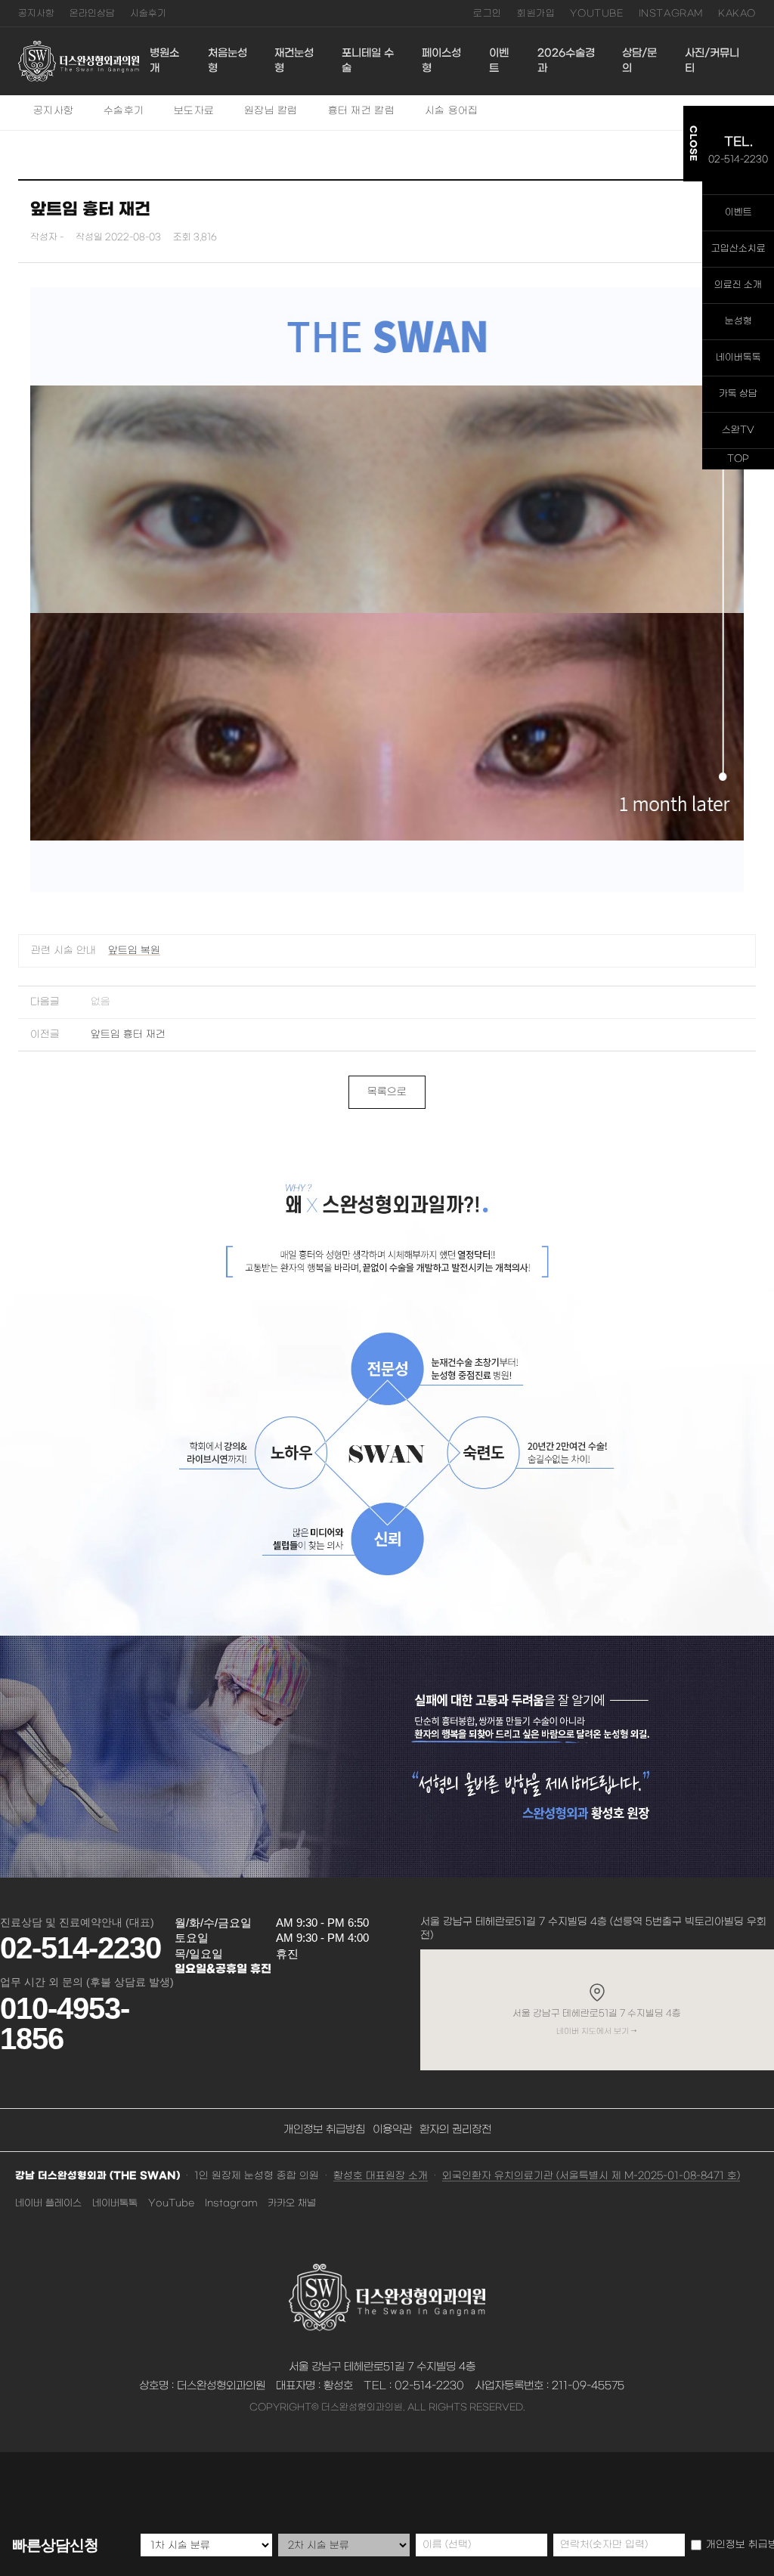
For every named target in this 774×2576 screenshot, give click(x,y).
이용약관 (392, 2130)
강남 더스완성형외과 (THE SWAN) (98, 2176)
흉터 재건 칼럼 (361, 111)
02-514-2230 (80, 1948)
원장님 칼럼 (271, 111)
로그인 (488, 14)
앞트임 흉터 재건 (128, 1034)
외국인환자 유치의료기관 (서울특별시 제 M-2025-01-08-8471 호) (591, 2176)
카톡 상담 (738, 394)
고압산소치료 (738, 249)
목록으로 (387, 1092)
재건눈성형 (294, 61)
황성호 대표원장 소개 (381, 2176)
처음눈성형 (228, 61)
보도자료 (194, 111)
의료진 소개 (738, 285)
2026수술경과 (566, 61)
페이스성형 (441, 61)
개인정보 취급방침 (324, 2130)
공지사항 (36, 14)
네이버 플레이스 (48, 2203)
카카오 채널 (292, 2203)
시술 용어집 (452, 111)
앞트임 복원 (134, 951)
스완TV (738, 430)
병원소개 (164, 61)
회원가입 (536, 14)
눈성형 (738, 321)
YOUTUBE (596, 14)
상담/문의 (639, 61)
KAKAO (737, 14)
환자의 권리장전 (455, 2130)
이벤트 (499, 61)
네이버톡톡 (115, 2203)
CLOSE (693, 144)
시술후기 (148, 14)
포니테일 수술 (368, 61)
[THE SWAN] (79, 61)
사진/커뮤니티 (712, 61)
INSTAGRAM (671, 14)
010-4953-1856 (65, 2023)
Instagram (231, 2203)
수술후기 (124, 111)
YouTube (171, 2203)
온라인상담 (92, 14)
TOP (738, 459)
